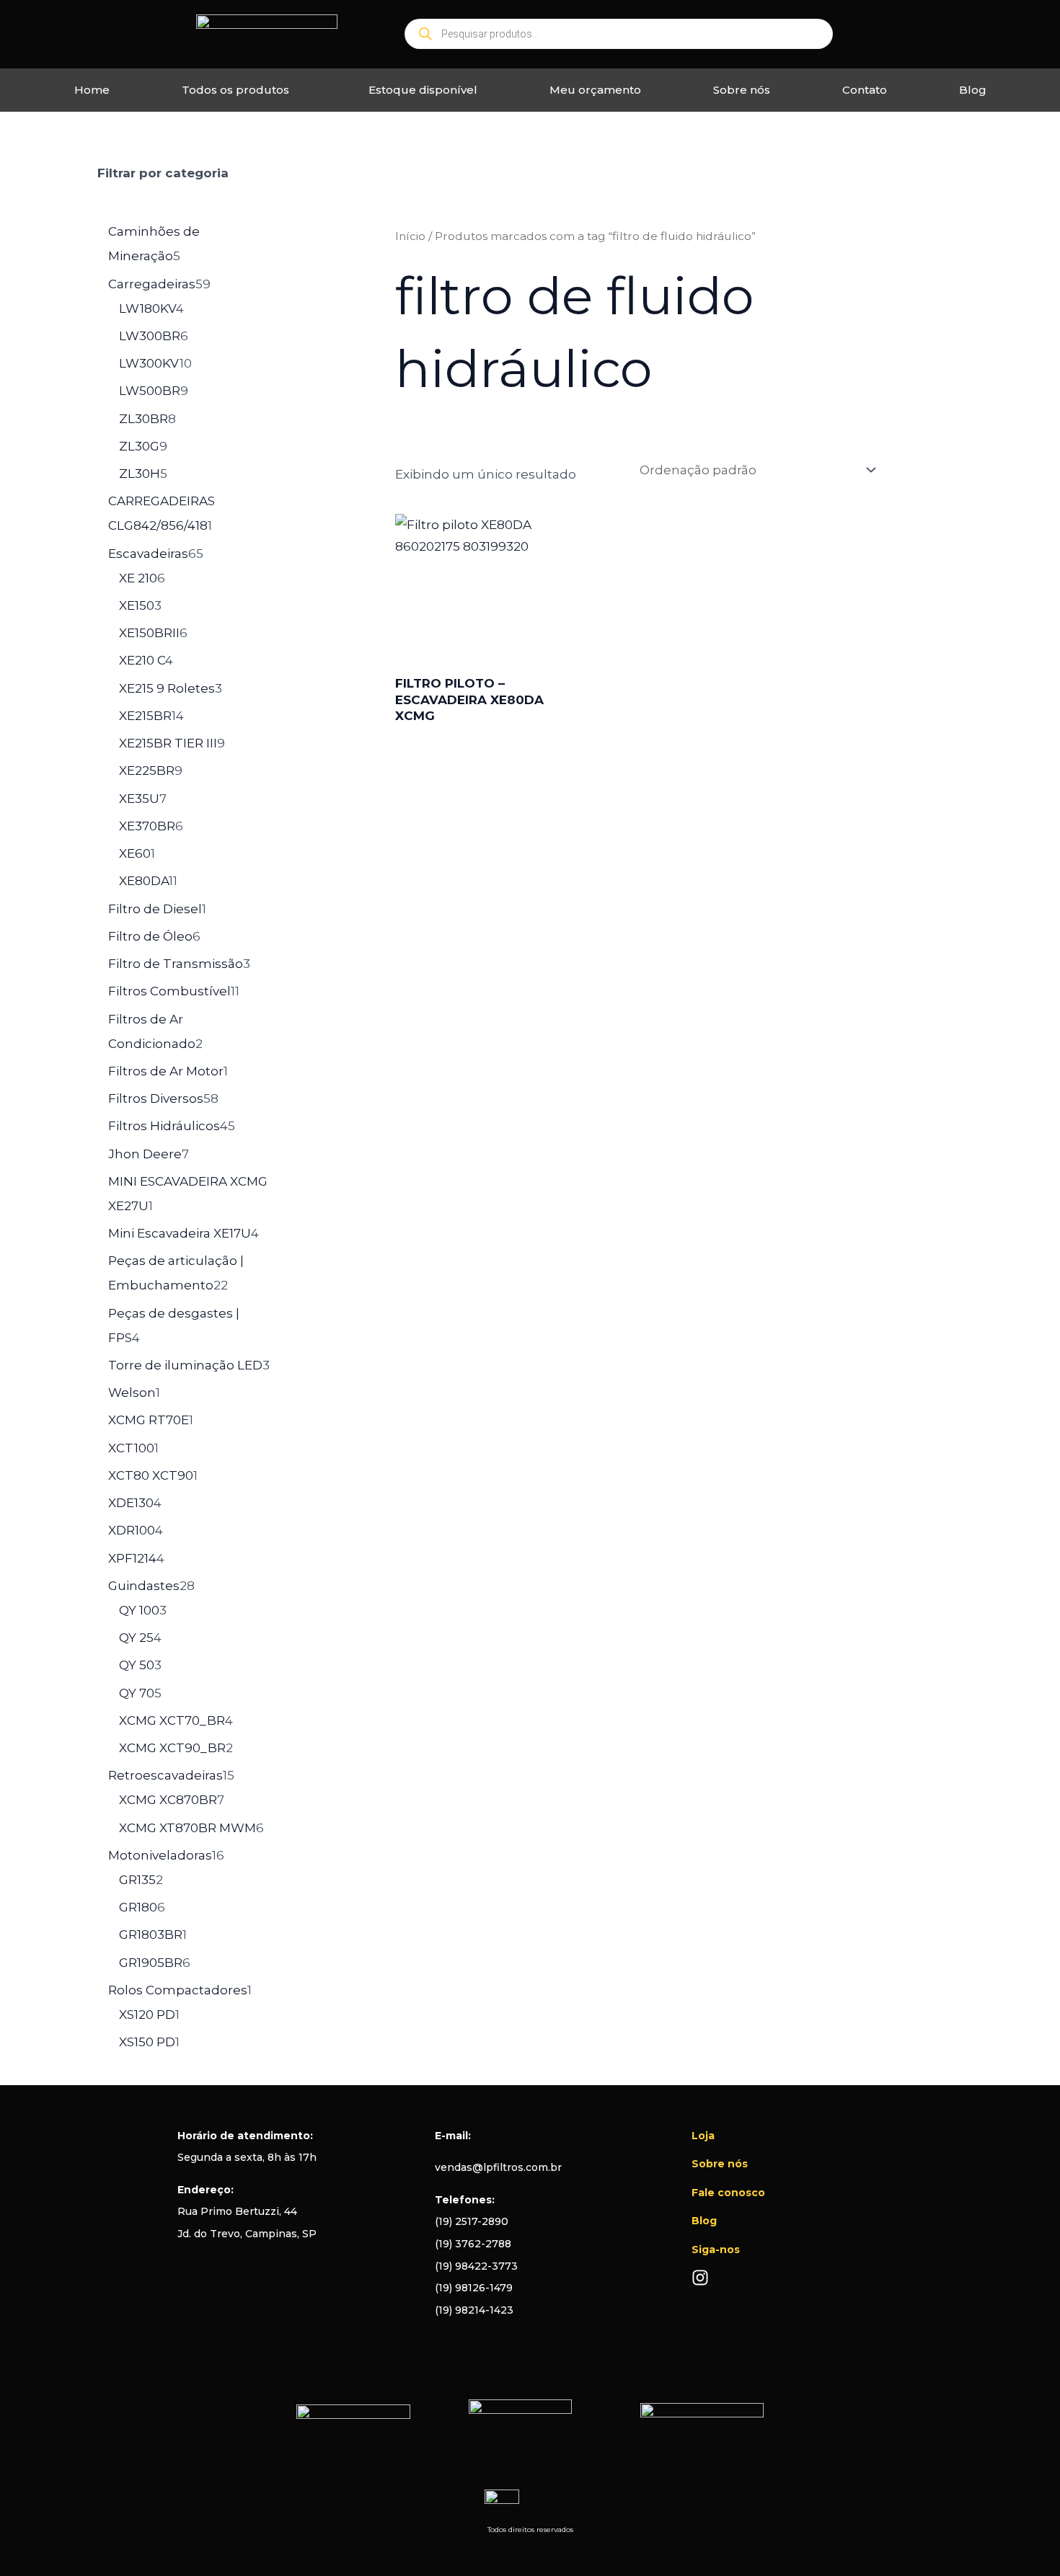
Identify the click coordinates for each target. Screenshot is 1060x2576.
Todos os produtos (235, 90)
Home (92, 90)
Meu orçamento (595, 90)
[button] (239, 90)
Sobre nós (742, 90)
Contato (865, 90)
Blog (973, 90)
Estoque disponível (423, 90)
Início (410, 236)
